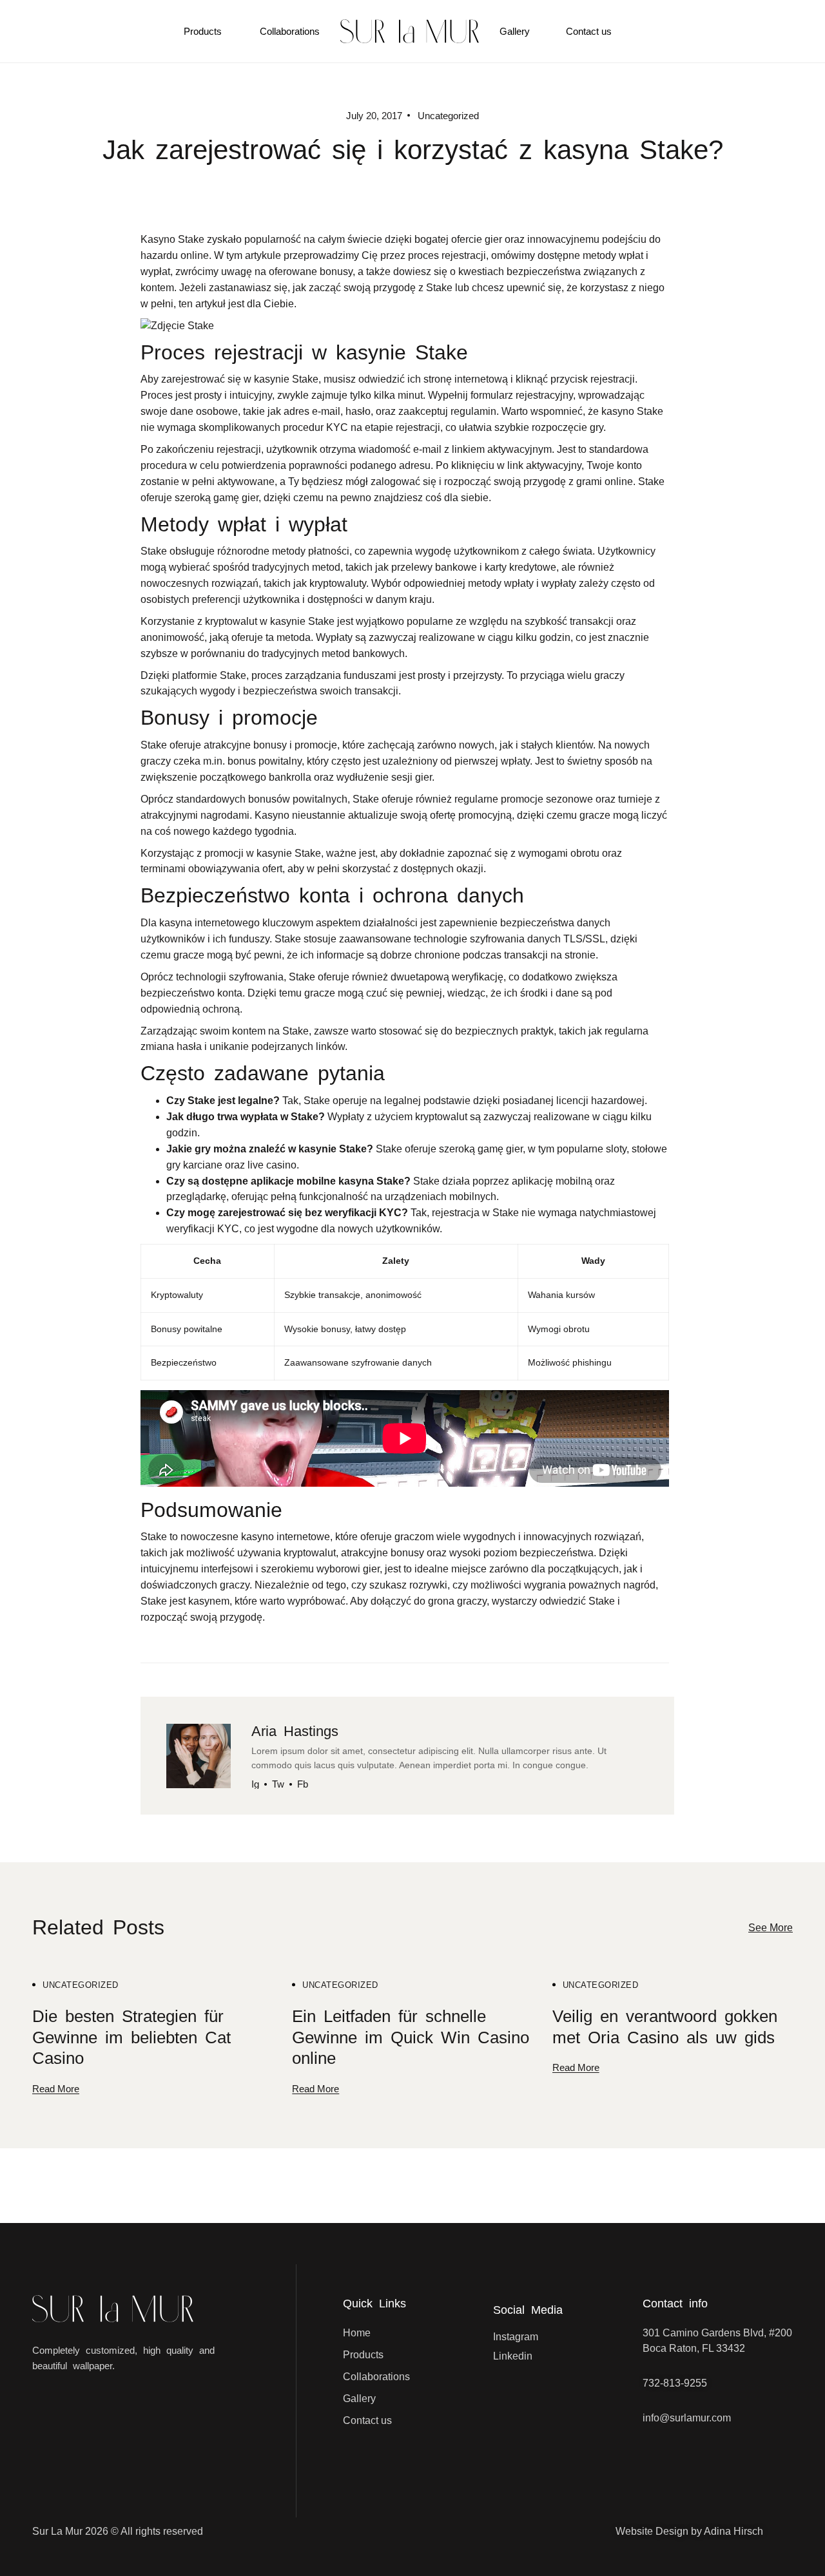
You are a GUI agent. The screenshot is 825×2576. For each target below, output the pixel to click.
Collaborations (290, 31)
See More (771, 1928)
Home (357, 2333)
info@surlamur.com (687, 2418)
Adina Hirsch (733, 2531)
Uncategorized (81, 1985)
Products (203, 31)
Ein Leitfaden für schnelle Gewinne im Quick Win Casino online (411, 2037)
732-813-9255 (675, 2383)
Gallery (515, 31)
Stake (602, 1601)
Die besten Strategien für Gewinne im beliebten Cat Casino (131, 2037)
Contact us (589, 31)
